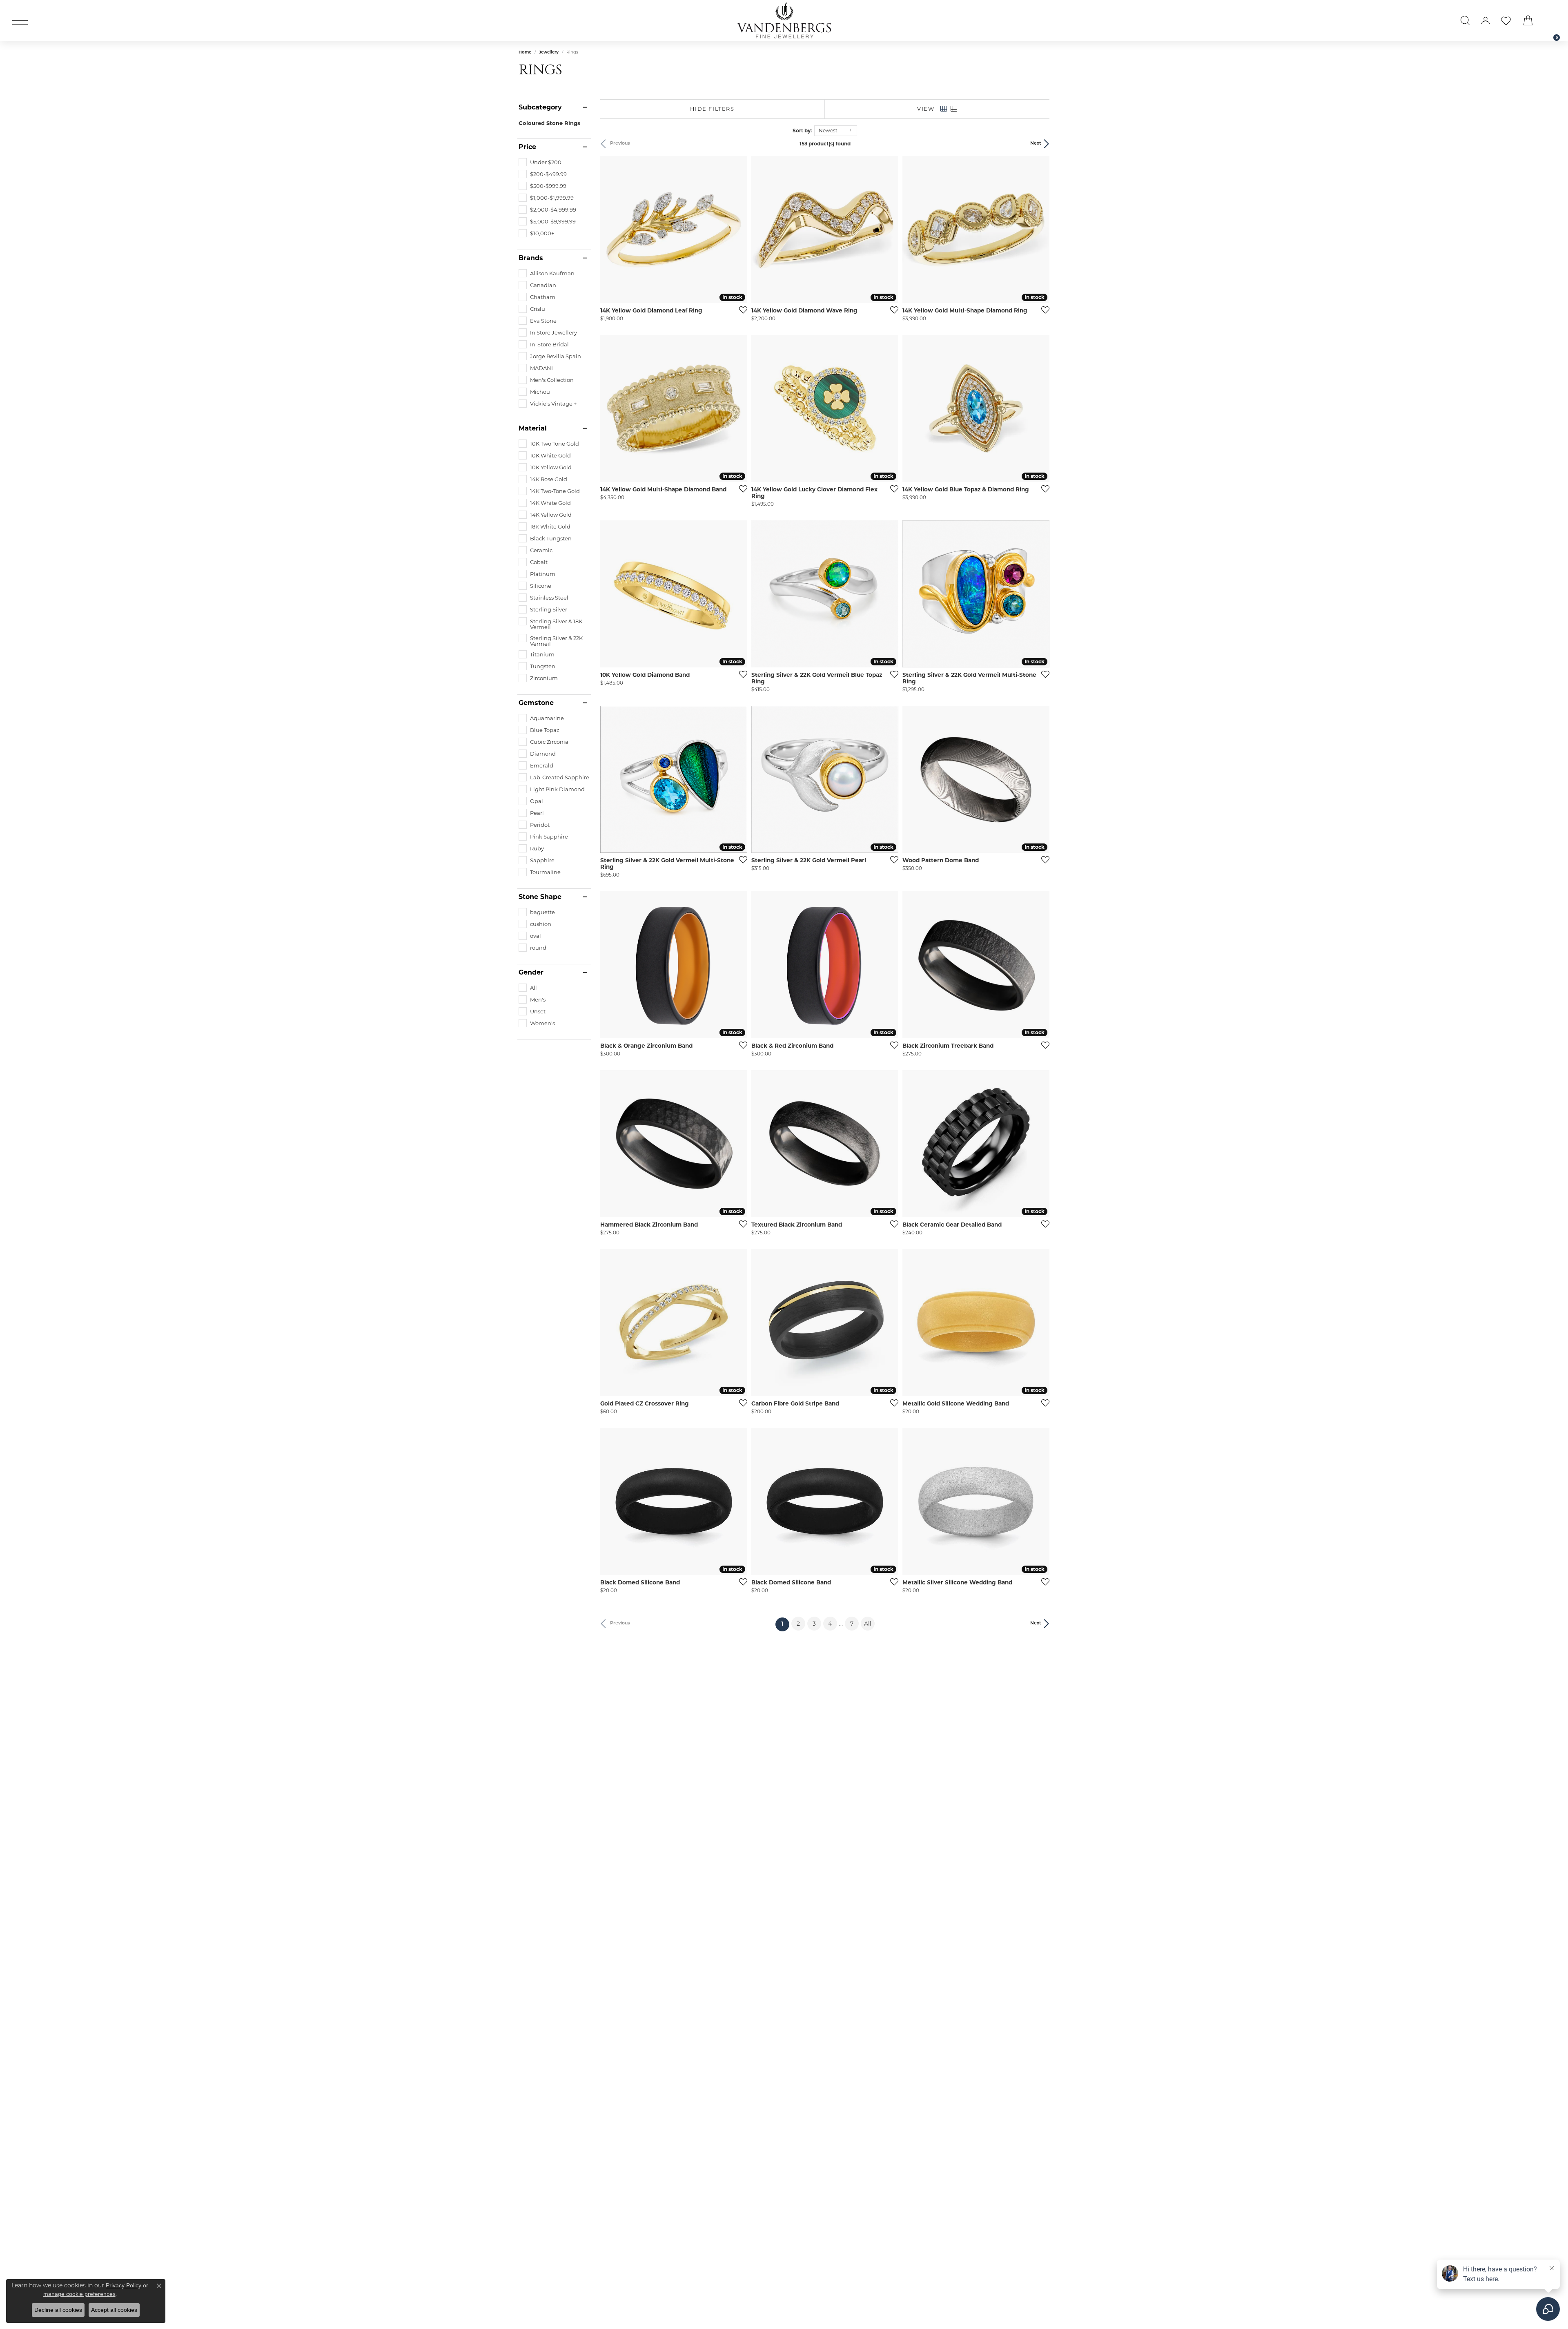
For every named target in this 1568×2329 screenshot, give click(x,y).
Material (533, 428)
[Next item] (738, 230)
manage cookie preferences (79, 2294)
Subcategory (540, 107)
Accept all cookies (114, 2310)
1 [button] (785, 1624)
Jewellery (549, 52)
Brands (531, 258)
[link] (1552, 20)
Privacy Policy (124, 2285)
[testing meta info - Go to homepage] (784, 20)
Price (527, 147)
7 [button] (852, 1624)
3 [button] (814, 1624)
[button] (1465, 20)
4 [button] (830, 1624)
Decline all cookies (58, 2310)
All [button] (868, 1624)
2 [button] (798, 1624)
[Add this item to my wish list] (741, 310)
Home (525, 52)
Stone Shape (540, 897)
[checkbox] (540, 162)
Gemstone (536, 703)
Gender (531, 973)
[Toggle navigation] (20, 21)
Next (1036, 144)
